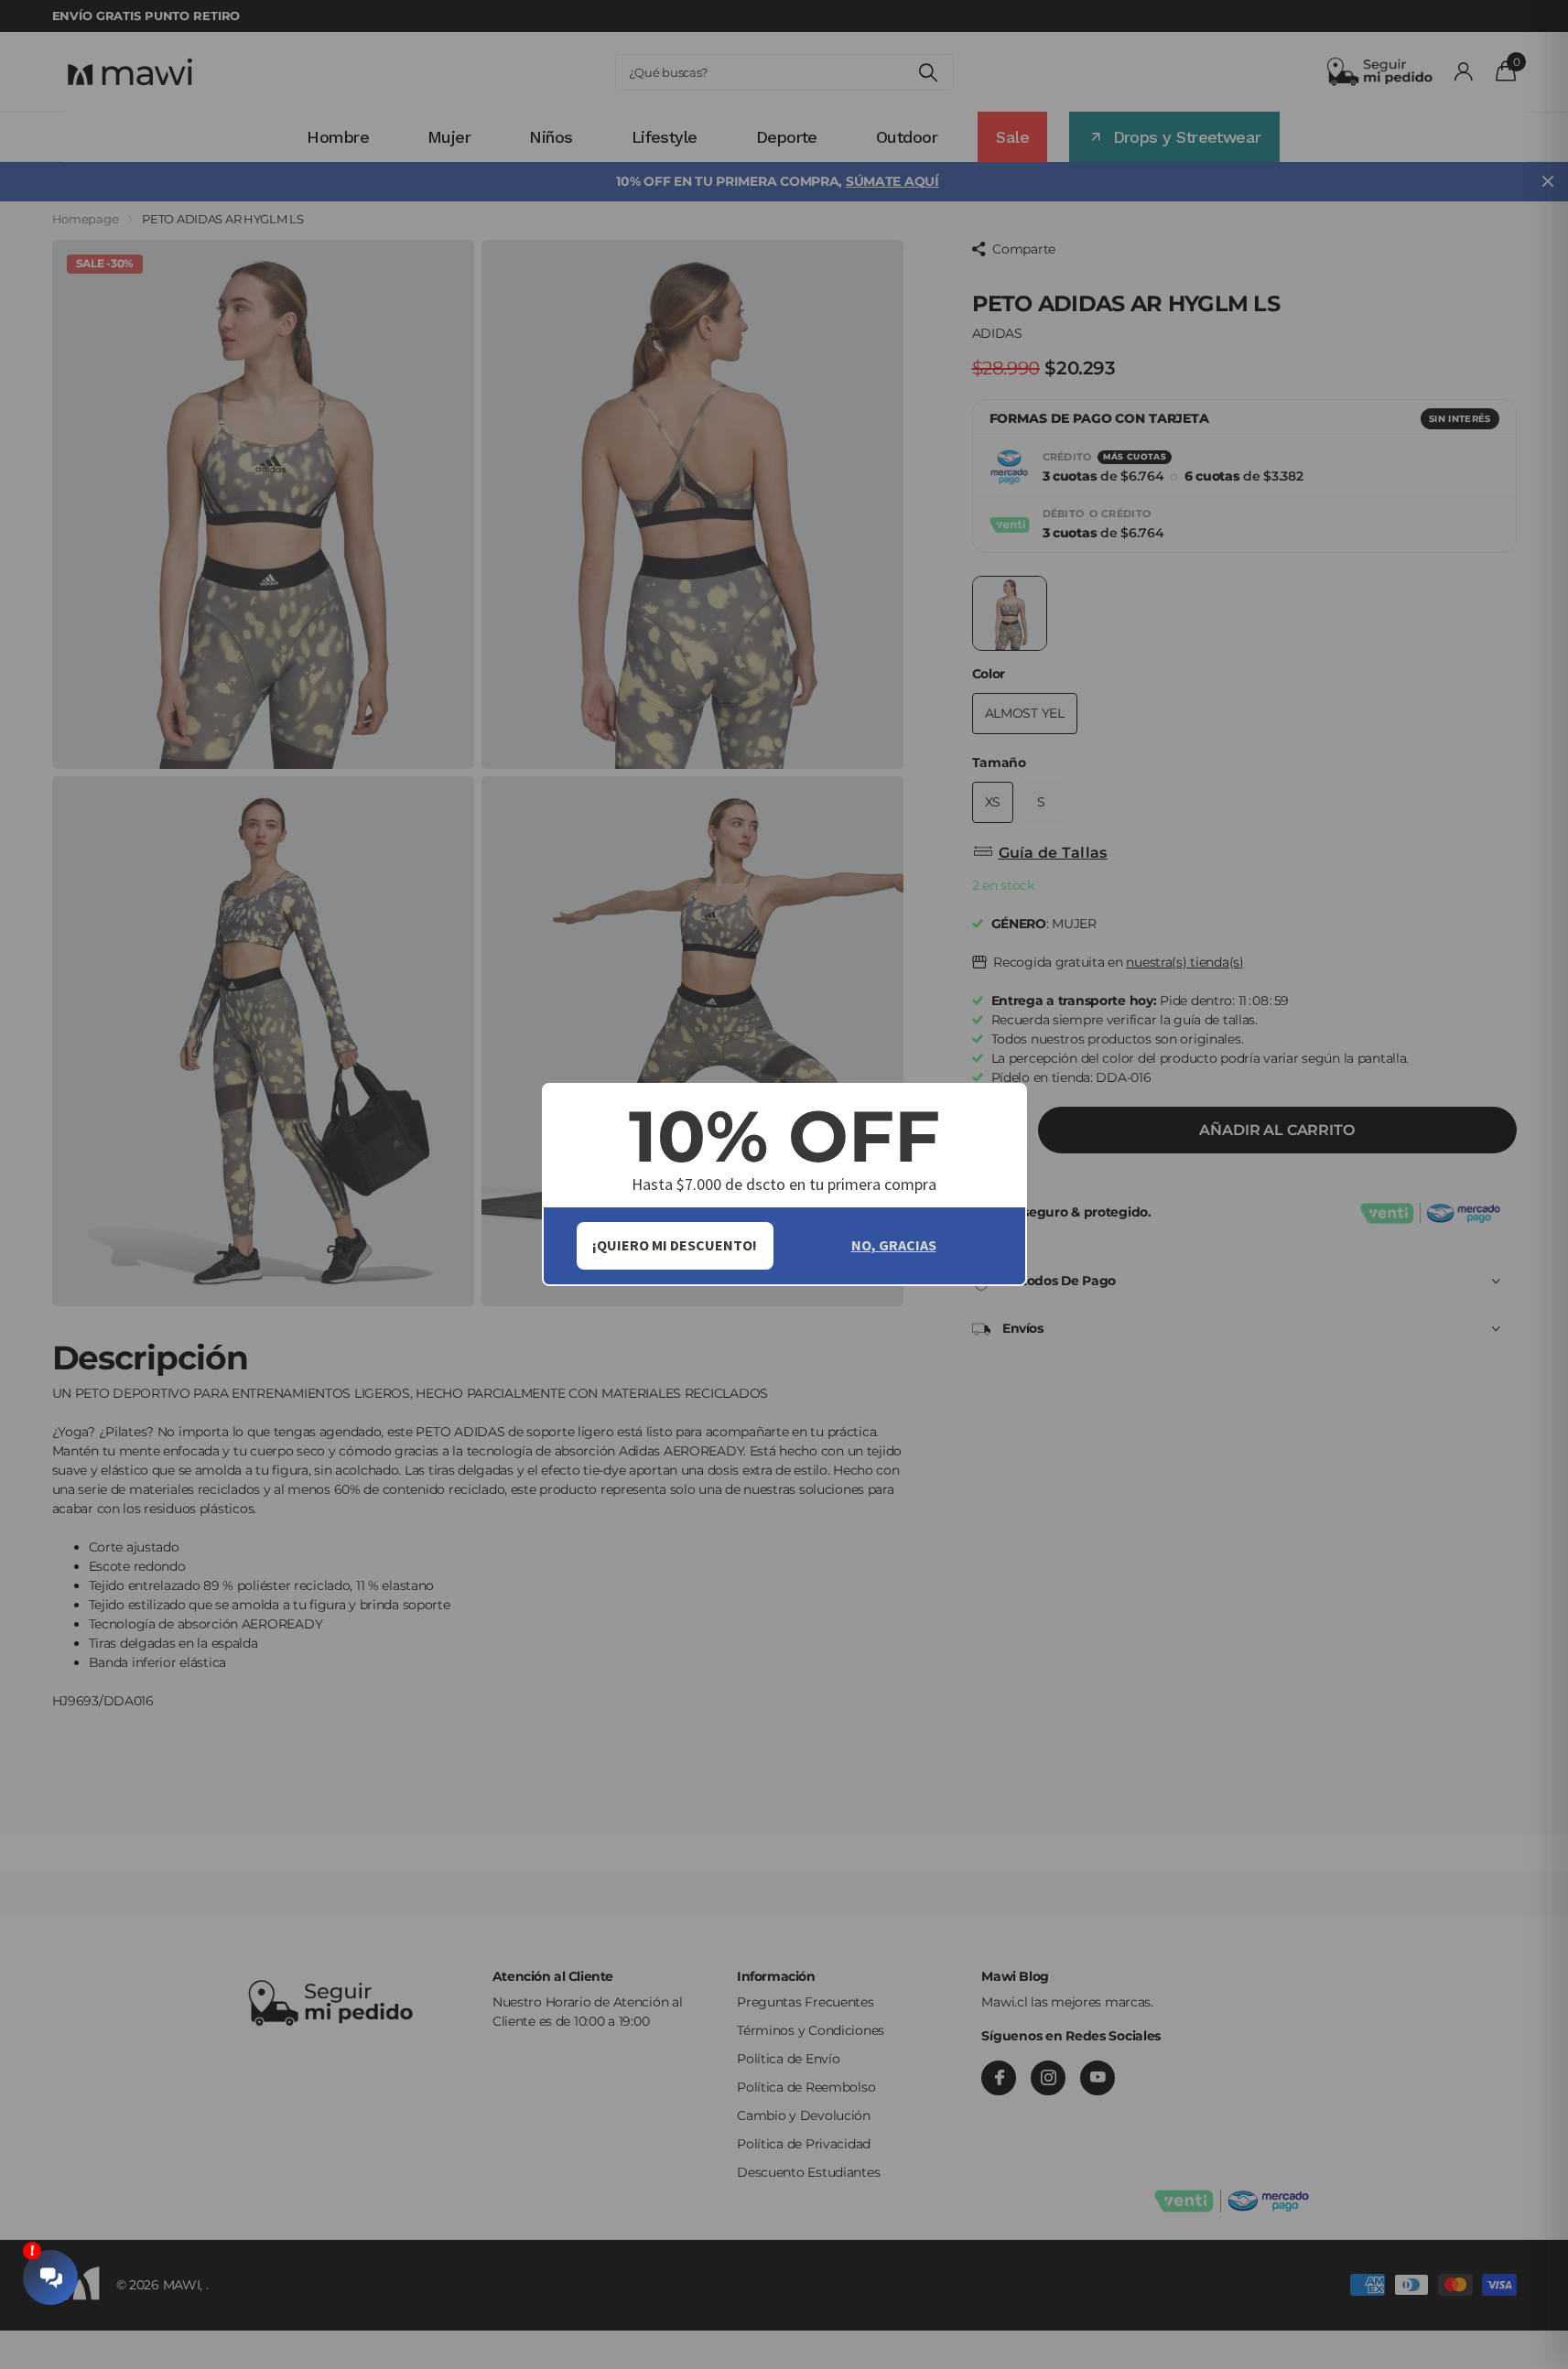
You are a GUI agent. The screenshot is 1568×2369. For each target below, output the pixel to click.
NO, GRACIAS (894, 1245)
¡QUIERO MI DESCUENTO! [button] (675, 1245)
